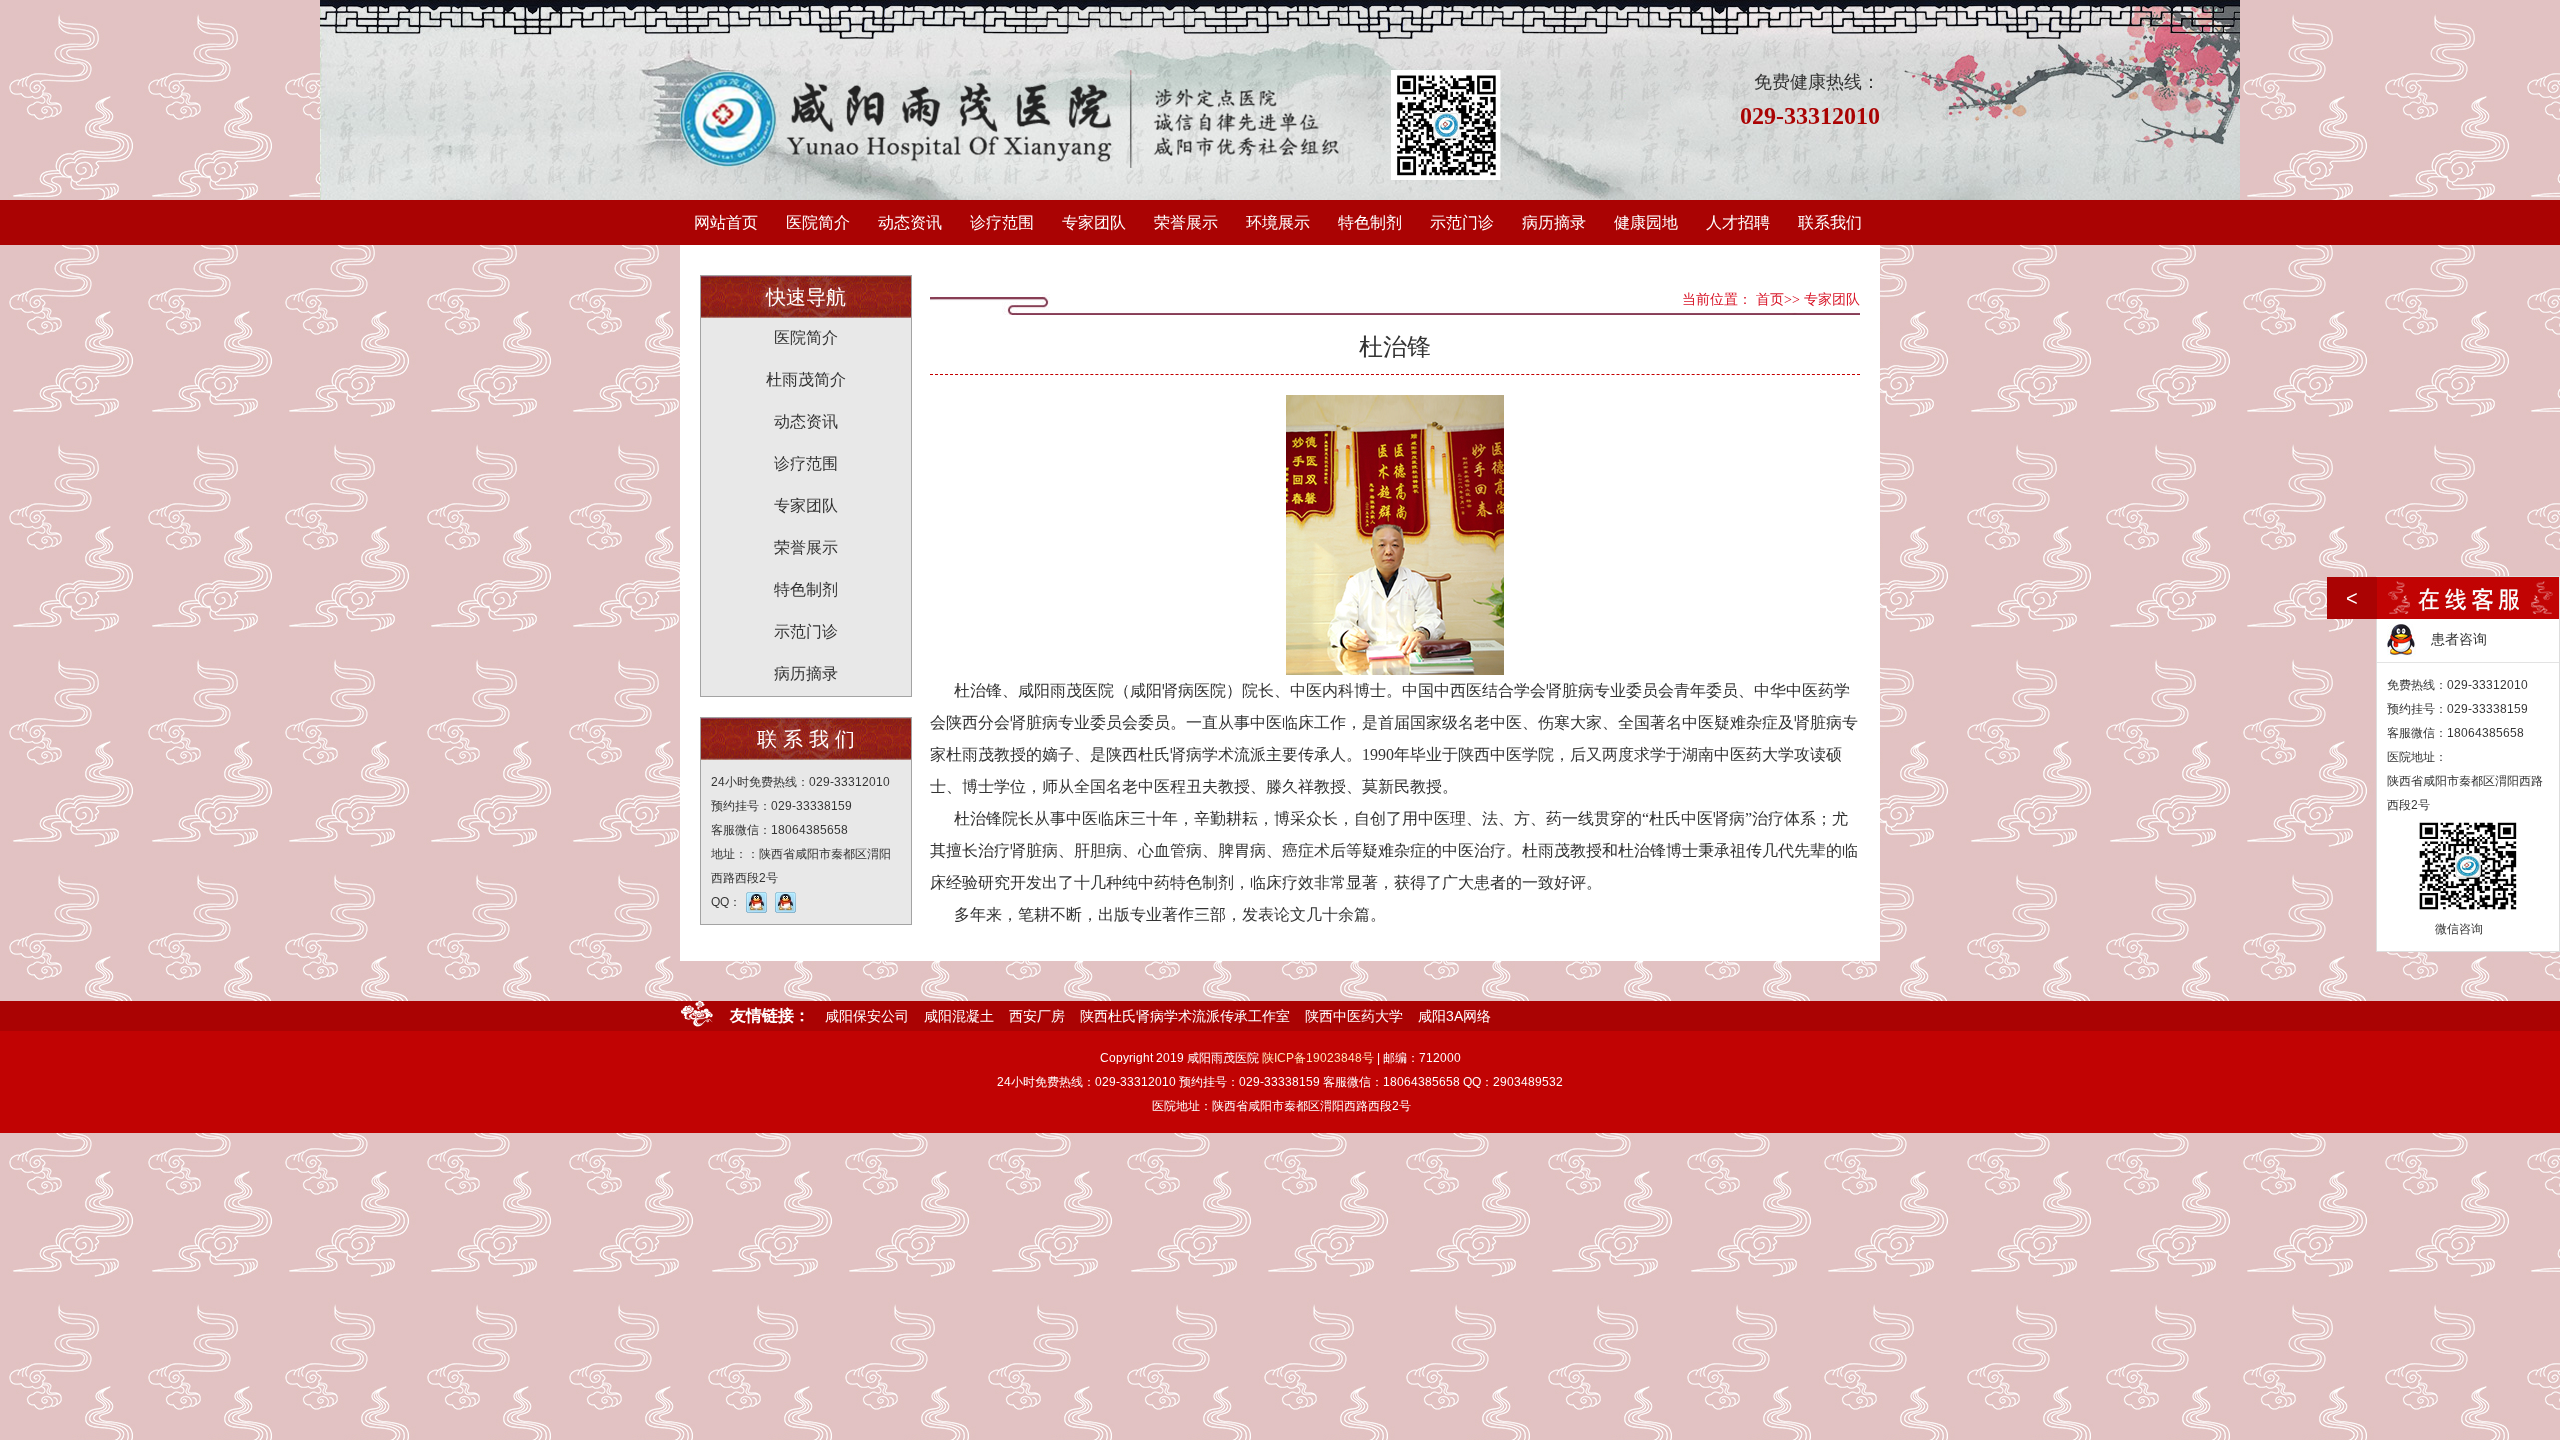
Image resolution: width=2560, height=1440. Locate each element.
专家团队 (1094, 222)
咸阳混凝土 (959, 1016)
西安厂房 (1037, 1016)
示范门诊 (1462, 222)
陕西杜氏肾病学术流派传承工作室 (1185, 1016)
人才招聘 (1738, 222)
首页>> (1778, 299)
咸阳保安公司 (867, 1016)
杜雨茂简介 (806, 379)
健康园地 (1646, 222)
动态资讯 (910, 222)
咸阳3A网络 (1454, 1016)
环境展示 (1278, 222)
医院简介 (818, 222)
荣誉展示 (1186, 222)
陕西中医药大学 (1354, 1016)
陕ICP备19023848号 (1318, 1058)
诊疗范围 (1002, 222)
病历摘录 (1554, 222)
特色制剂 (1370, 222)
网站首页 (726, 222)
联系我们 (1830, 222)
